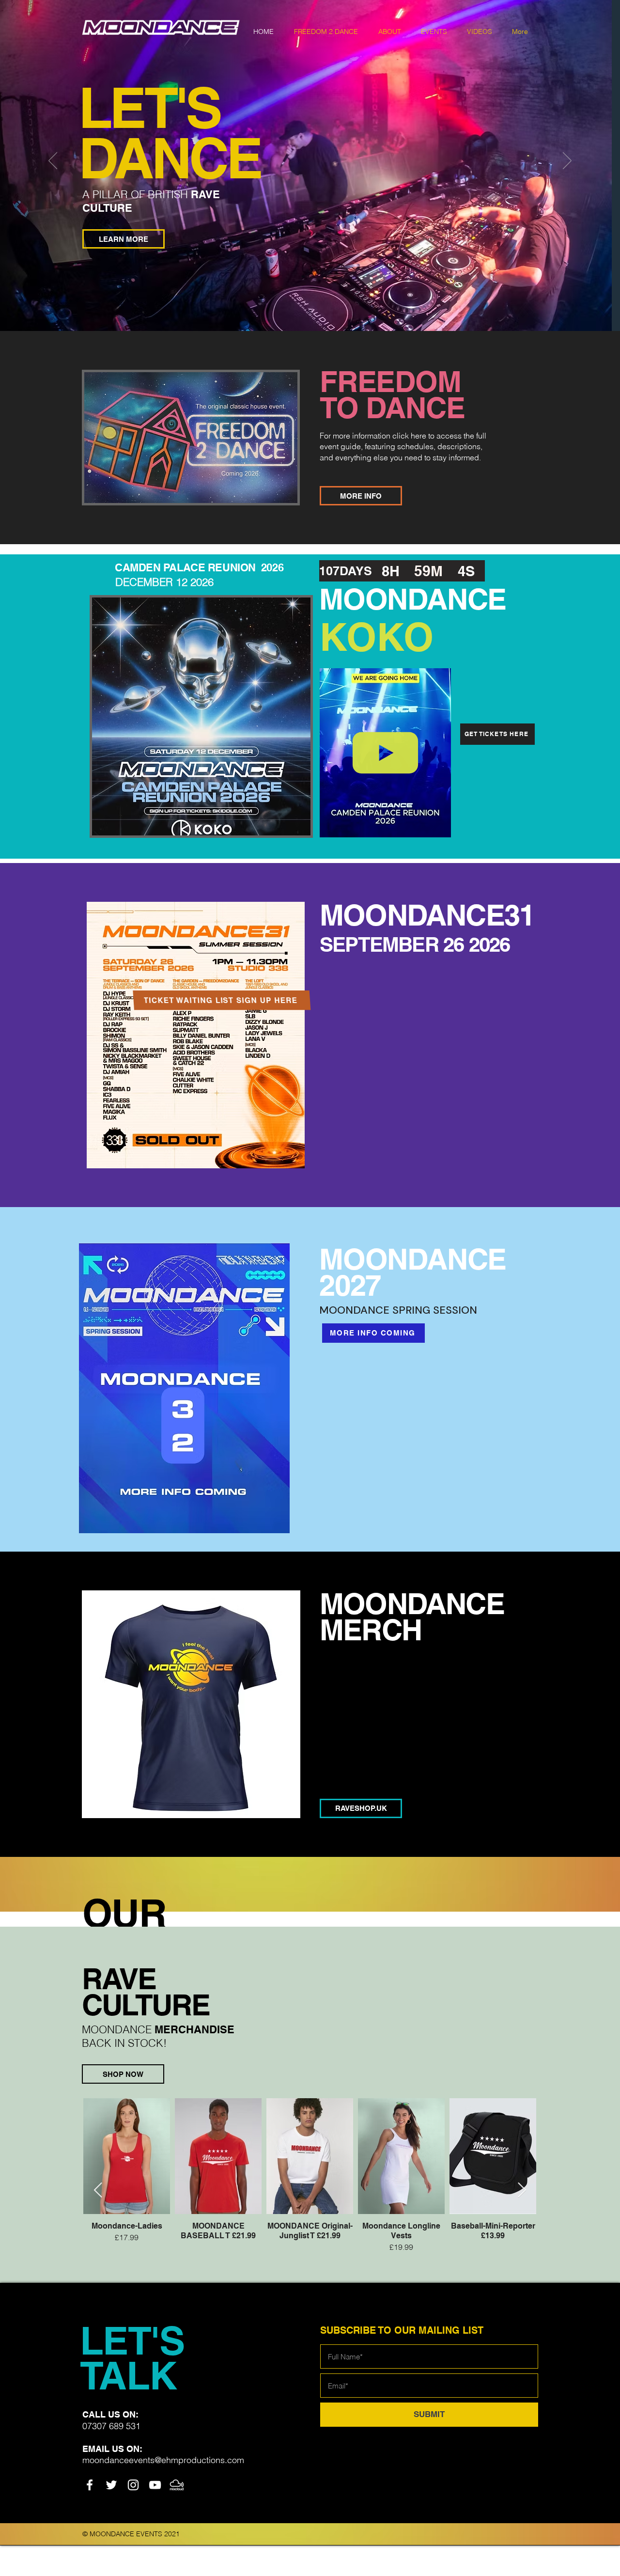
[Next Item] (522, 2190)
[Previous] (53, 161)
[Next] (567, 161)
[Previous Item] (98, 2190)
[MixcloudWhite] (177, 2485)
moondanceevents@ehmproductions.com (163, 2460)
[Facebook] (90, 2485)
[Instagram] (133, 2485)
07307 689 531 (111, 2426)
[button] (434, 31)
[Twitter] (111, 2485)
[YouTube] (155, 2485)
